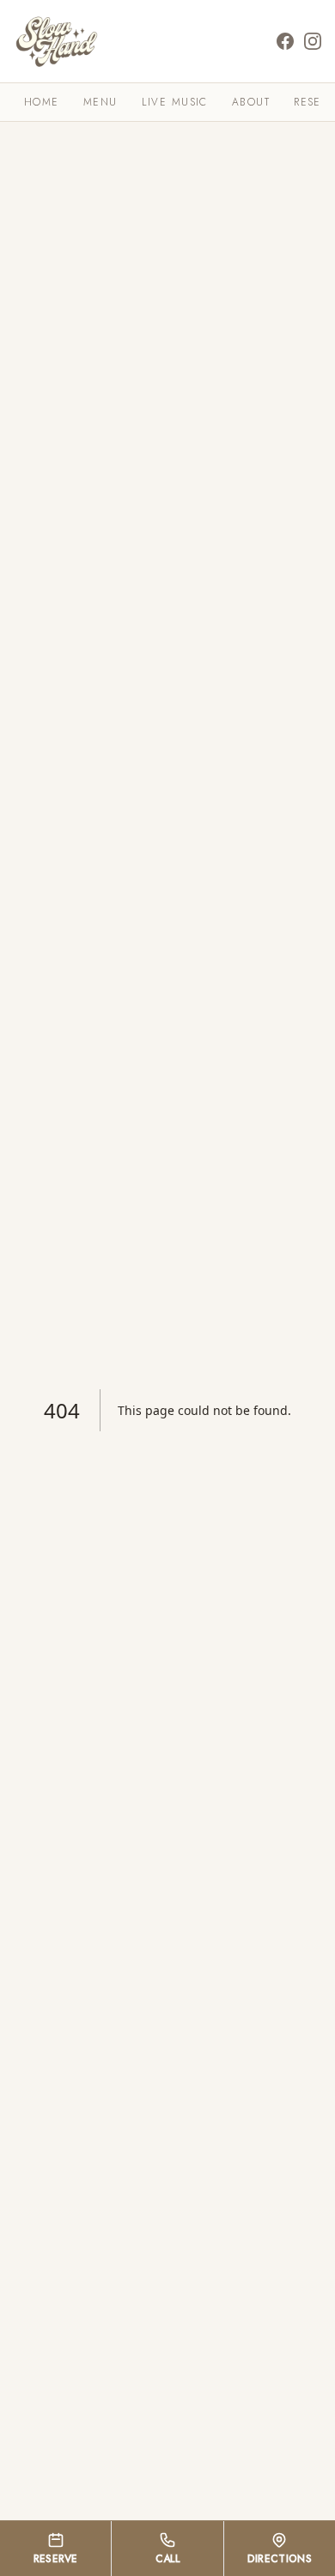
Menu (100, 102)
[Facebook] (285, 41)
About (251, 102)
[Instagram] (313, 41)
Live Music (175, 102)
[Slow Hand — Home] (57, 41)
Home (42, 102)
